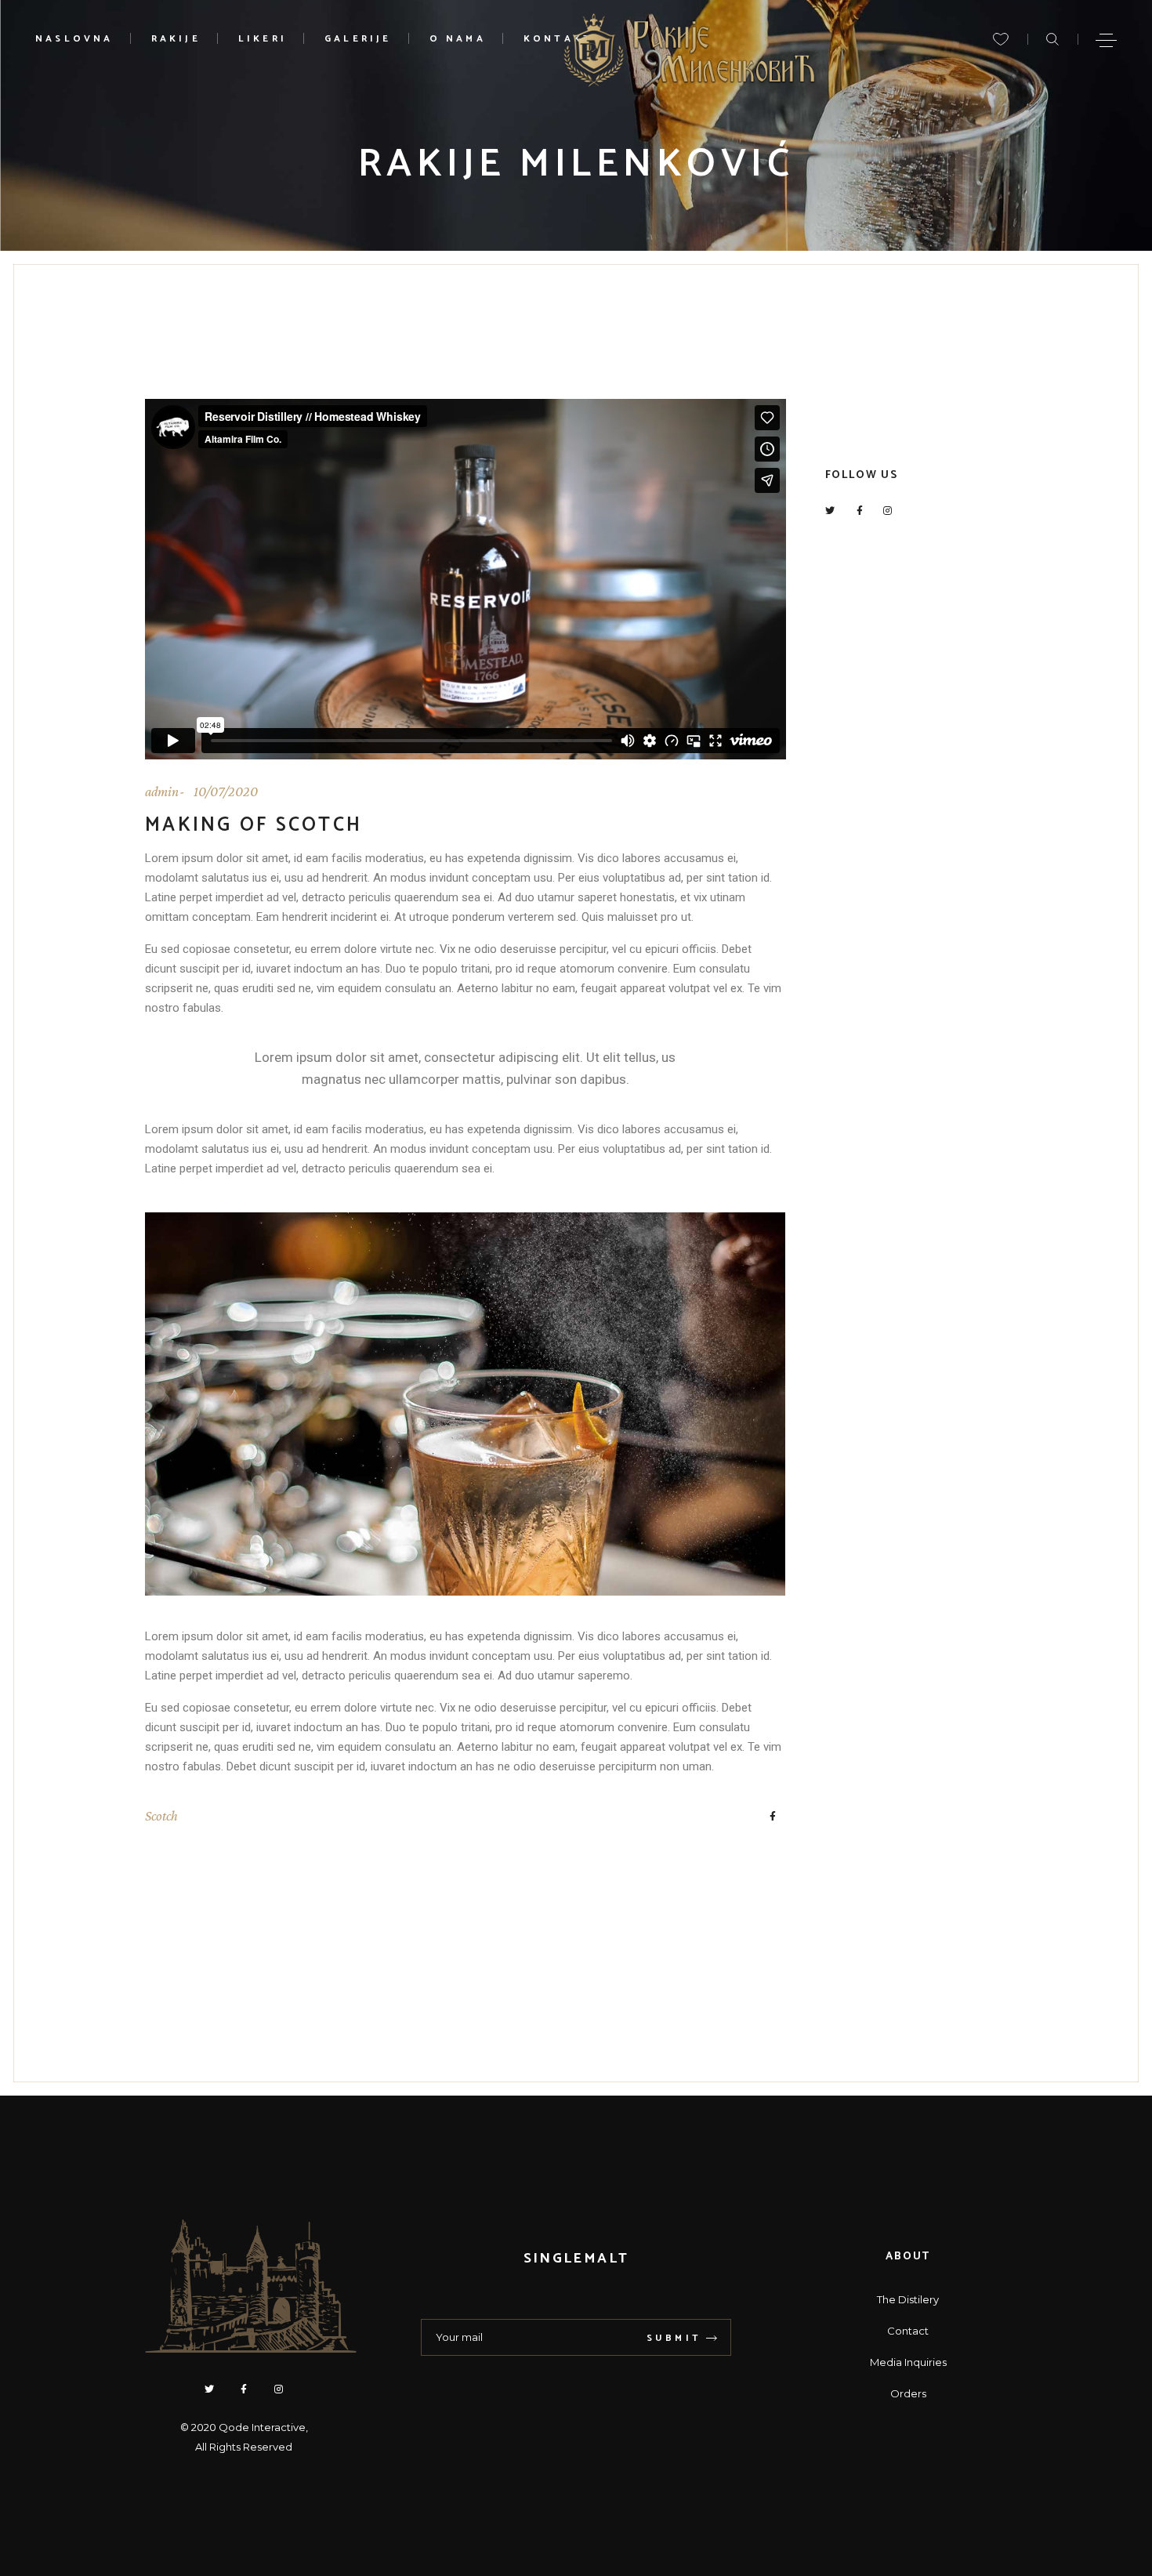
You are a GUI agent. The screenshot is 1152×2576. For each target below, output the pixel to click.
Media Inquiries (908, 2362)
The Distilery (908, 2299)
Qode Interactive (262, 2427)
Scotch (161, 1816)
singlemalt (576, 2259)
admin (162, 792)
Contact (908, 2331)
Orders (908, 2393)
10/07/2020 (226, 792)
